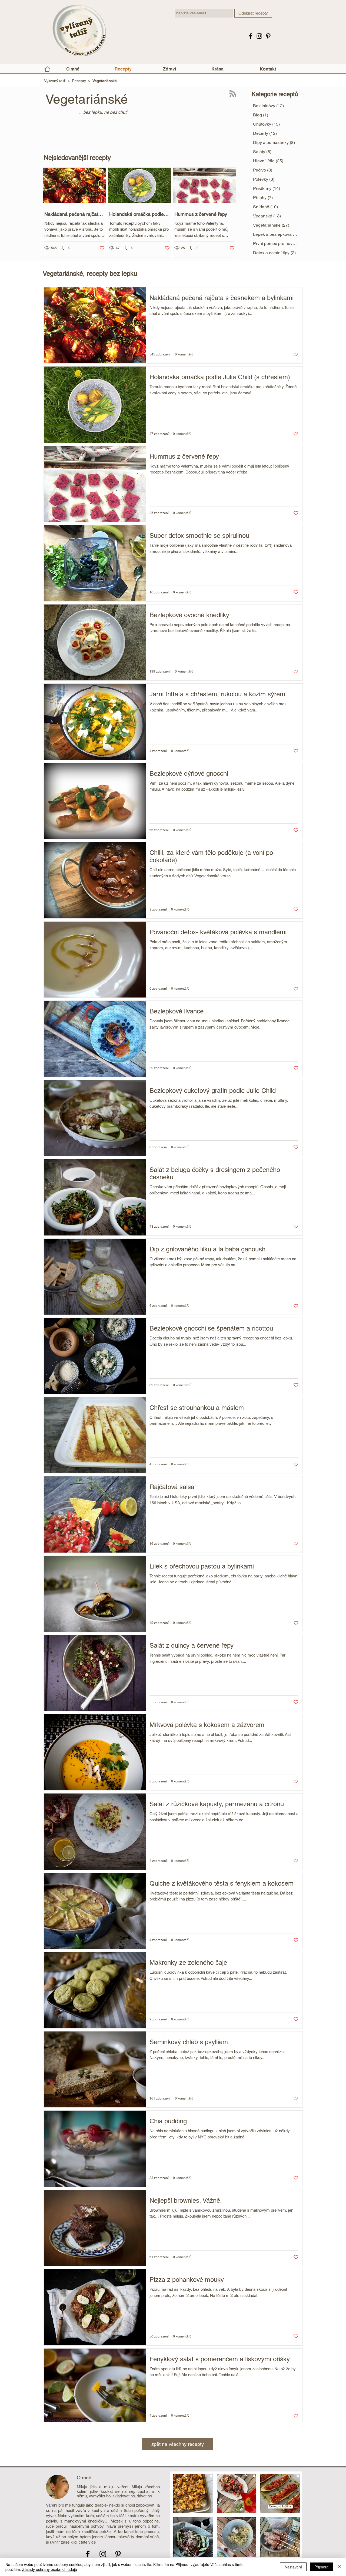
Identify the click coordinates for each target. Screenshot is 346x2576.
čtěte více (87, 2542)
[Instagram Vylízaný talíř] (259, 36)
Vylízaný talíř (55, 81)
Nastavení (293, 2567)
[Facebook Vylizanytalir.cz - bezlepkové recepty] (88, 2554)
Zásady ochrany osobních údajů (50, 2569)
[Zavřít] (340, 2567)
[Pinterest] (268, 36)
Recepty (79, 81)
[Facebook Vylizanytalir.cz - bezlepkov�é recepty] (250, 36)
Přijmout (321, 2567)
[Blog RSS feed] (233, 94)
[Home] (47, 69)
